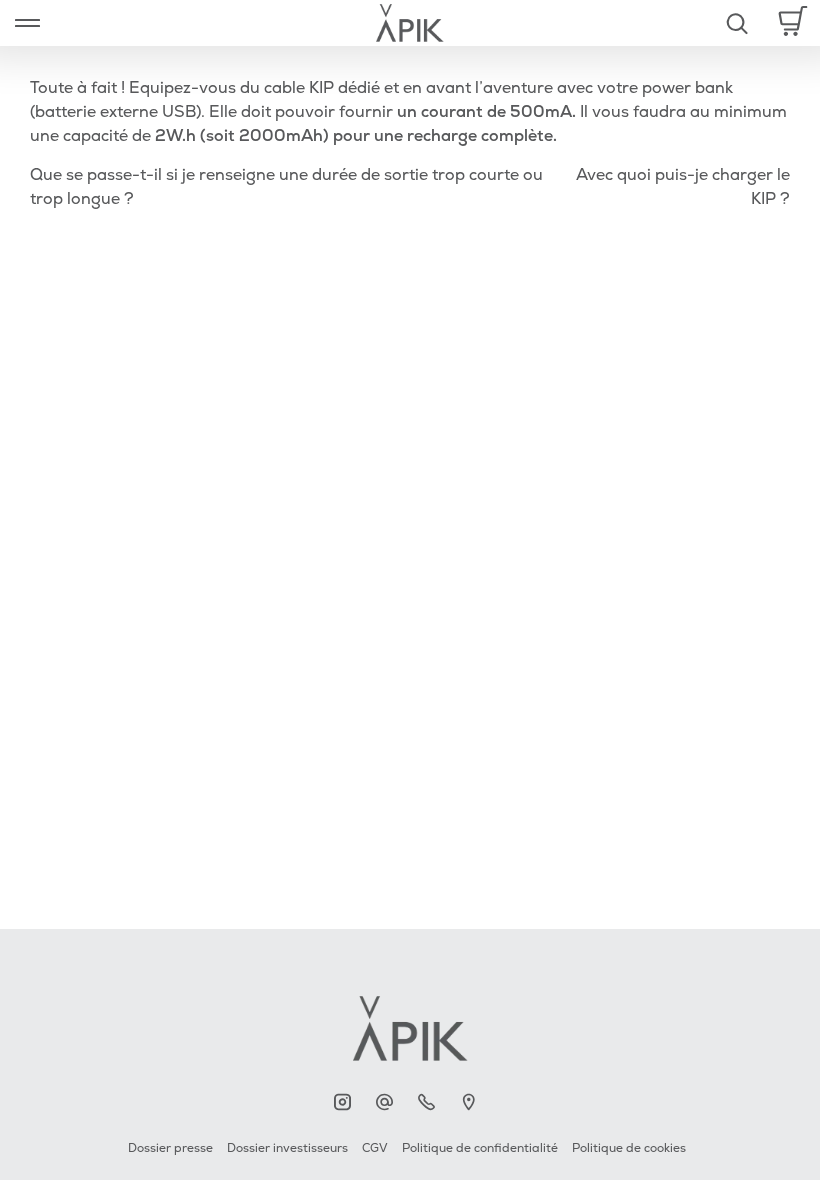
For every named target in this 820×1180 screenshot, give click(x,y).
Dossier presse (170, 1148)
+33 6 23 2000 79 (431, 1102)
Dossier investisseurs (287, 1148)
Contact (389, 1102)
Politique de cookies (629, 1148)
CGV (375, 1148)
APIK (347, 1102)
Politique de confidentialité (480, 1148)
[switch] (27, 23)
